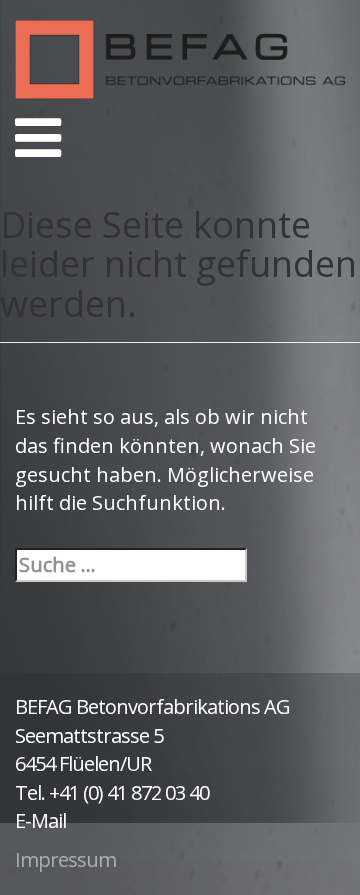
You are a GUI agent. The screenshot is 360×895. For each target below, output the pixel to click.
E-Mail (40, 820)
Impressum (65, 859)
